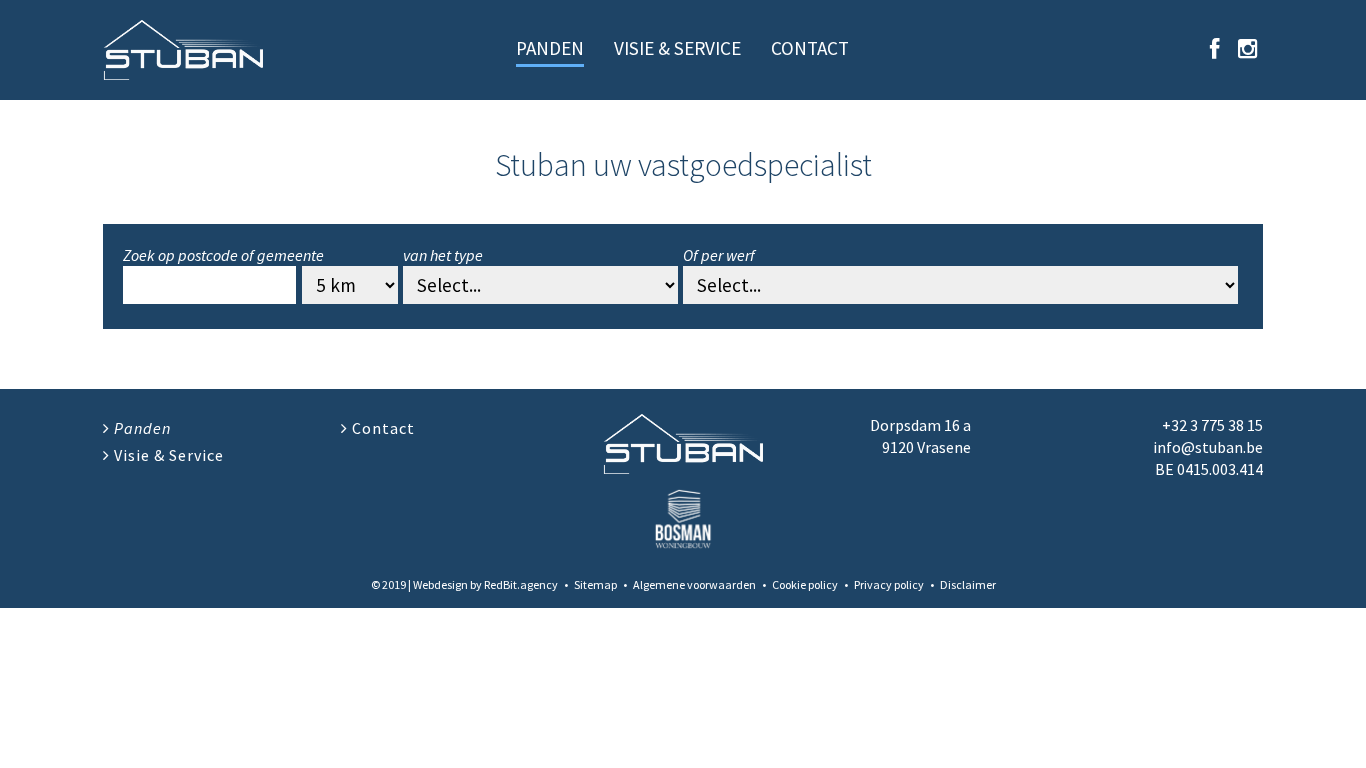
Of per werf (719, 255)
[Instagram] (1248, 49)
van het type (443, 255)
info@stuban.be (1208, 447)
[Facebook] (1215, 49)
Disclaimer (968, 584)
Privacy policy (889, 584)
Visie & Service (677, 48)
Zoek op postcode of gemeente (223, 255)
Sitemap (595, 584)
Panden (550, 48)
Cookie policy (805, 584)
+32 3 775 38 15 (1212, 425)
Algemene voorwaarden (694, 584)
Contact (810, 48)
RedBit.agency (521, 584)
